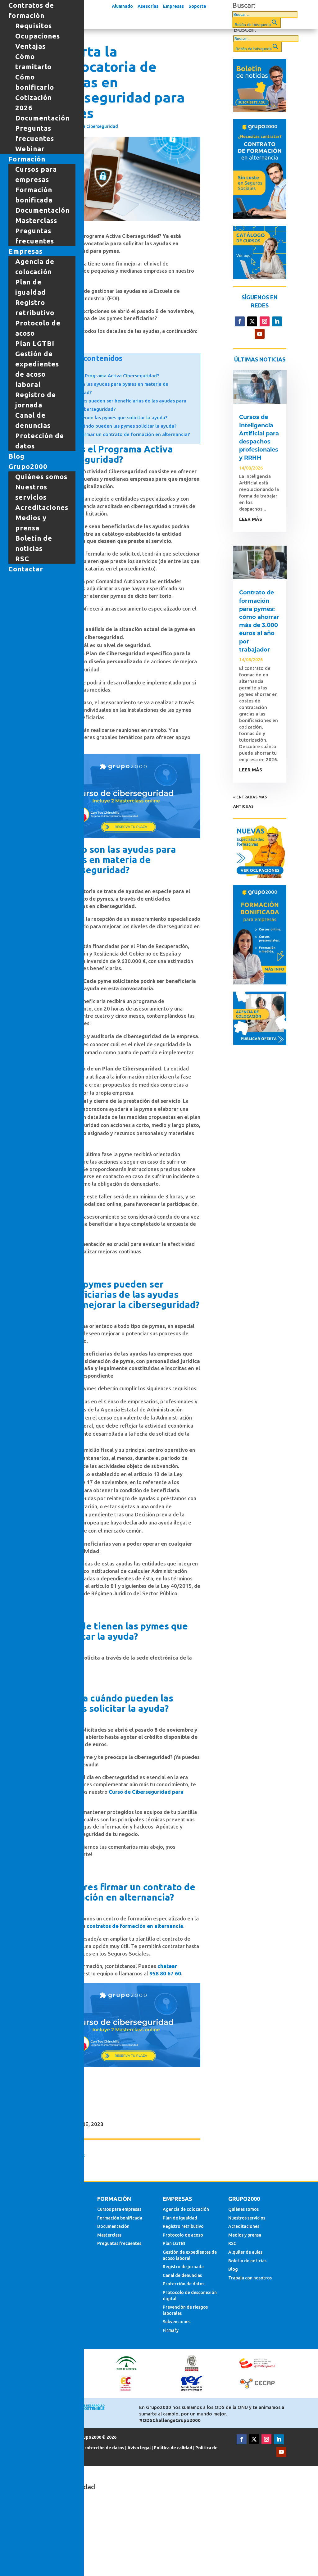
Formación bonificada (120, 2218)
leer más (251, 519)
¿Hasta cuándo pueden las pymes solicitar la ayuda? (119, 426)
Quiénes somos (243, 2209)
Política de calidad (173, 2448)
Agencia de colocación (186, 2209)
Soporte (197, 6)
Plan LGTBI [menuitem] (35, 343)
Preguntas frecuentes (119, 2243)
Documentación (113, 2226)
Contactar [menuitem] (26, 569)
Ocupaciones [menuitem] (38, 36)
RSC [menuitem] (22, 559)
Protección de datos (184, 2284)
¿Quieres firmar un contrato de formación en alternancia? (125, 434)
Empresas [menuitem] (25, 251)
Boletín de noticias (247, 2261)
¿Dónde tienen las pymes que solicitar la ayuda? (114, 418)
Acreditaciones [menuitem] (42, 507)
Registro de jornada (183, 2267)
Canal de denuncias (182, 2275)
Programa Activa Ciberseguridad (84, 126)
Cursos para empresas (119, 2209)
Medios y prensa (245, 2235)
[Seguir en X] (252, 321)
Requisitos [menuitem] (34, 26)
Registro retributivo (183, 2226)
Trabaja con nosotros (250, 2278)
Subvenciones (177, 2322)
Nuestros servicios (247, 2218)
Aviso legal (139, 2448)
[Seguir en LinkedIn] (277, 321)
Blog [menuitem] (16, 456)
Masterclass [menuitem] (36, 220)
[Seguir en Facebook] (240, 321)
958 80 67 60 (165, 1973)
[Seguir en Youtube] (260, 334)
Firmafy (171, 2330)
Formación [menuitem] (27, 159)
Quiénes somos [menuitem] (41, 477)
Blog (233, 2269)
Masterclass (109, 2235)
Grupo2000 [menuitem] (28, 466)
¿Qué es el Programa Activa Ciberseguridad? (110, 376)
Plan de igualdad (180, 2218)
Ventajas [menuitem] (30, 46)
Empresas (173, 6)
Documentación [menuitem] (42, 118)
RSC (232, 2243)
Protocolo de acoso (183, 2235)
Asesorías (148, 6)
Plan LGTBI (174, 2243)
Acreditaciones (244, 2226)
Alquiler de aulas (245, 2252)
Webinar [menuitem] (30, 149)
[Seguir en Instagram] (265, 321)
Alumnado (122, 6)
